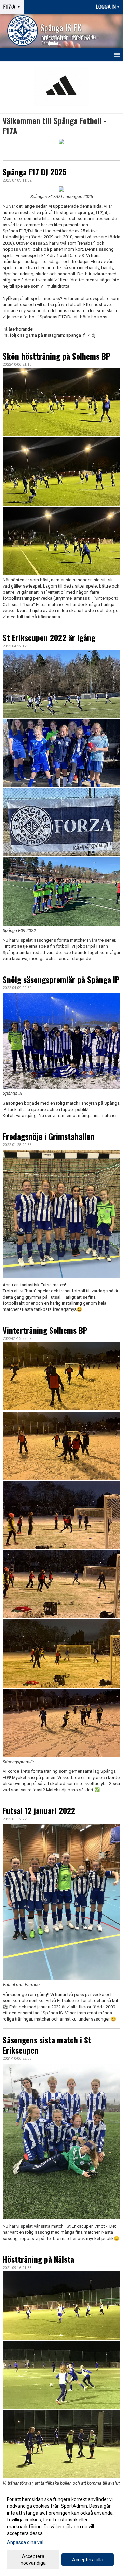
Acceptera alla (88, 2560)
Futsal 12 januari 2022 (39, 1811)
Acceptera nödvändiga (33, 2560)
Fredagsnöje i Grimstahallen (49, 1137)
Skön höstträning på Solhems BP (57, 356)
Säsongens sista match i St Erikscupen (47, 2045)
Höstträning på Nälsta (38, 2259)
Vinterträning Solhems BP (45, 1330)
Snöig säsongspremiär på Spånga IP (61, 980)
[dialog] (61, 2531)
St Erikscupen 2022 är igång (49, 638)
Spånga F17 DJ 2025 (35, 172)
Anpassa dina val (25, 2542)
